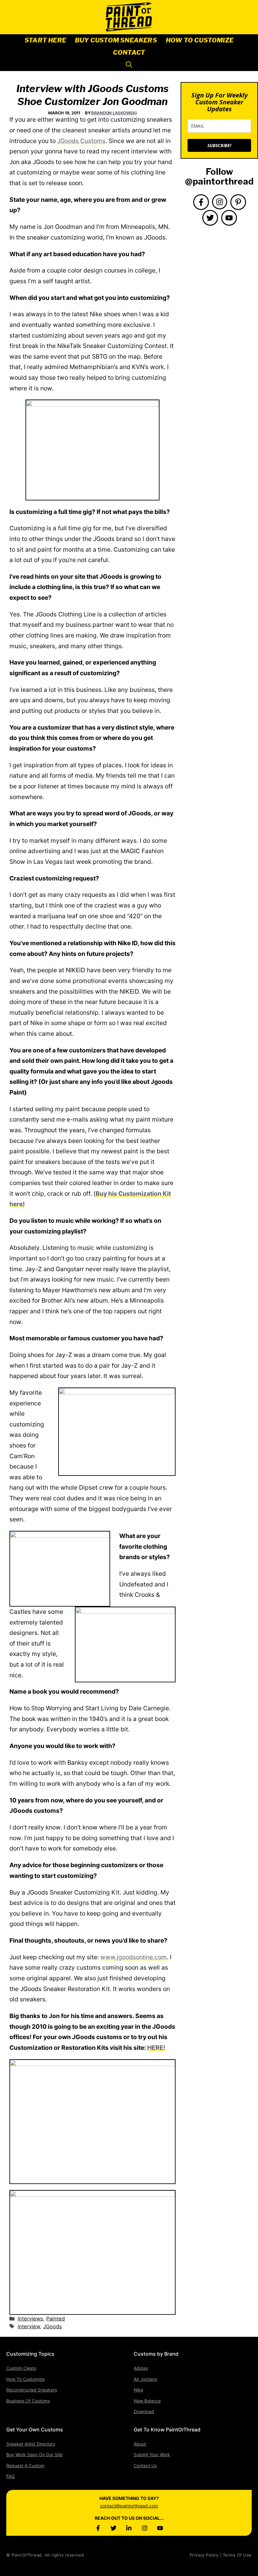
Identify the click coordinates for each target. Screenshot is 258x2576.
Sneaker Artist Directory (31, 2444)
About (140, 2444)
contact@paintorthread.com (129, 2506)
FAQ (11, 2476)
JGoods (53, 2326)
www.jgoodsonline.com (134, 1957)
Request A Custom (25, 2466)
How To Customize (200, 40)
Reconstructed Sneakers (32, 2390)
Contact (129, 52)
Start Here (45, 40)
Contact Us (145, 2466)
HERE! (156, 2048)
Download (144, 2411)
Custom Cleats (21, 2368)
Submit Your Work (152, 2455)
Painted (56, 2319)
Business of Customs (28, 2401)
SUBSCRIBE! (219, 145)
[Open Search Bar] (129, 65)
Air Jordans (145, 2379)
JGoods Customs (81, 141)
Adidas (141, 2368)
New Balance (147, 2401)
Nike (138, 2390)
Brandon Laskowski (114, 113)
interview (29, 2326)
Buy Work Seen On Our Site (34, 2455)
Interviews (30, 2319)
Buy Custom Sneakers (116, 40)
